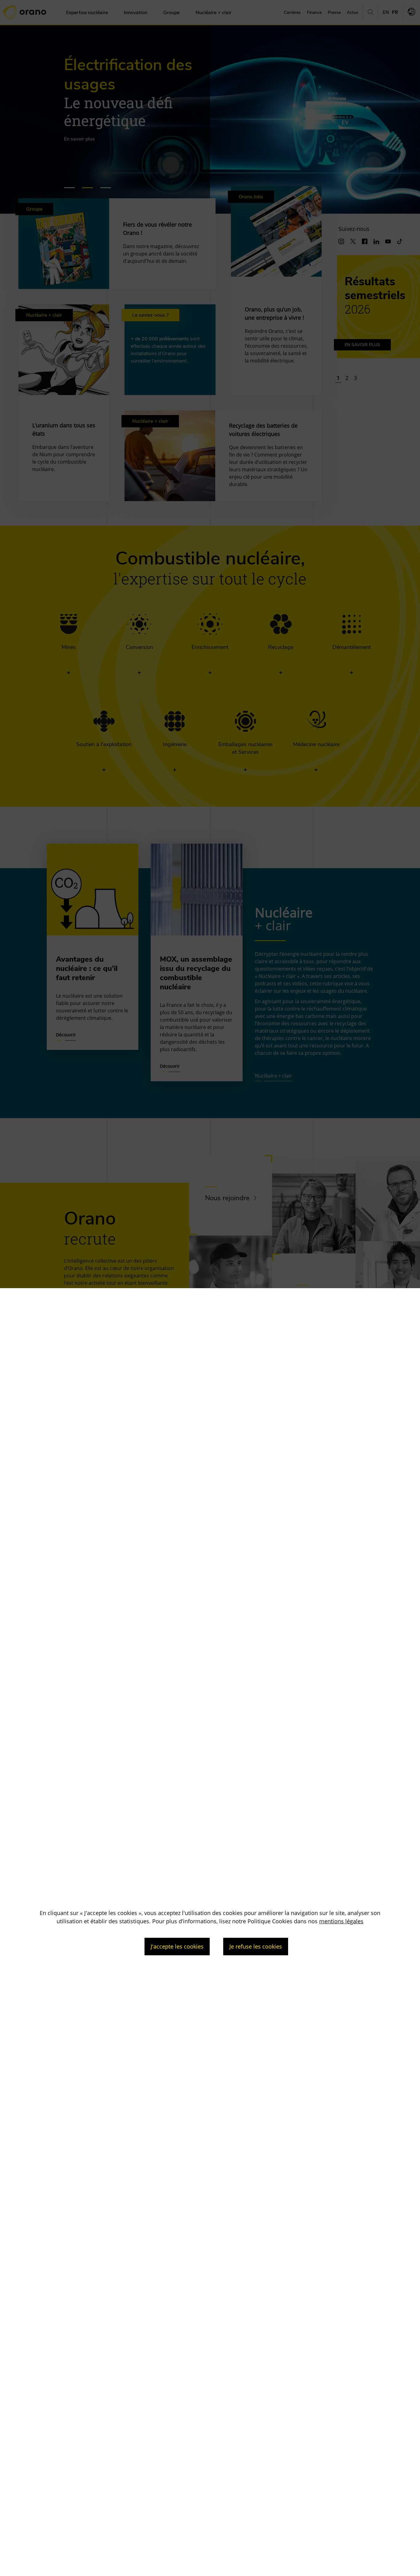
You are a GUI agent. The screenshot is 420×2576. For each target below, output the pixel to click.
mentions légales (341, 1921)
